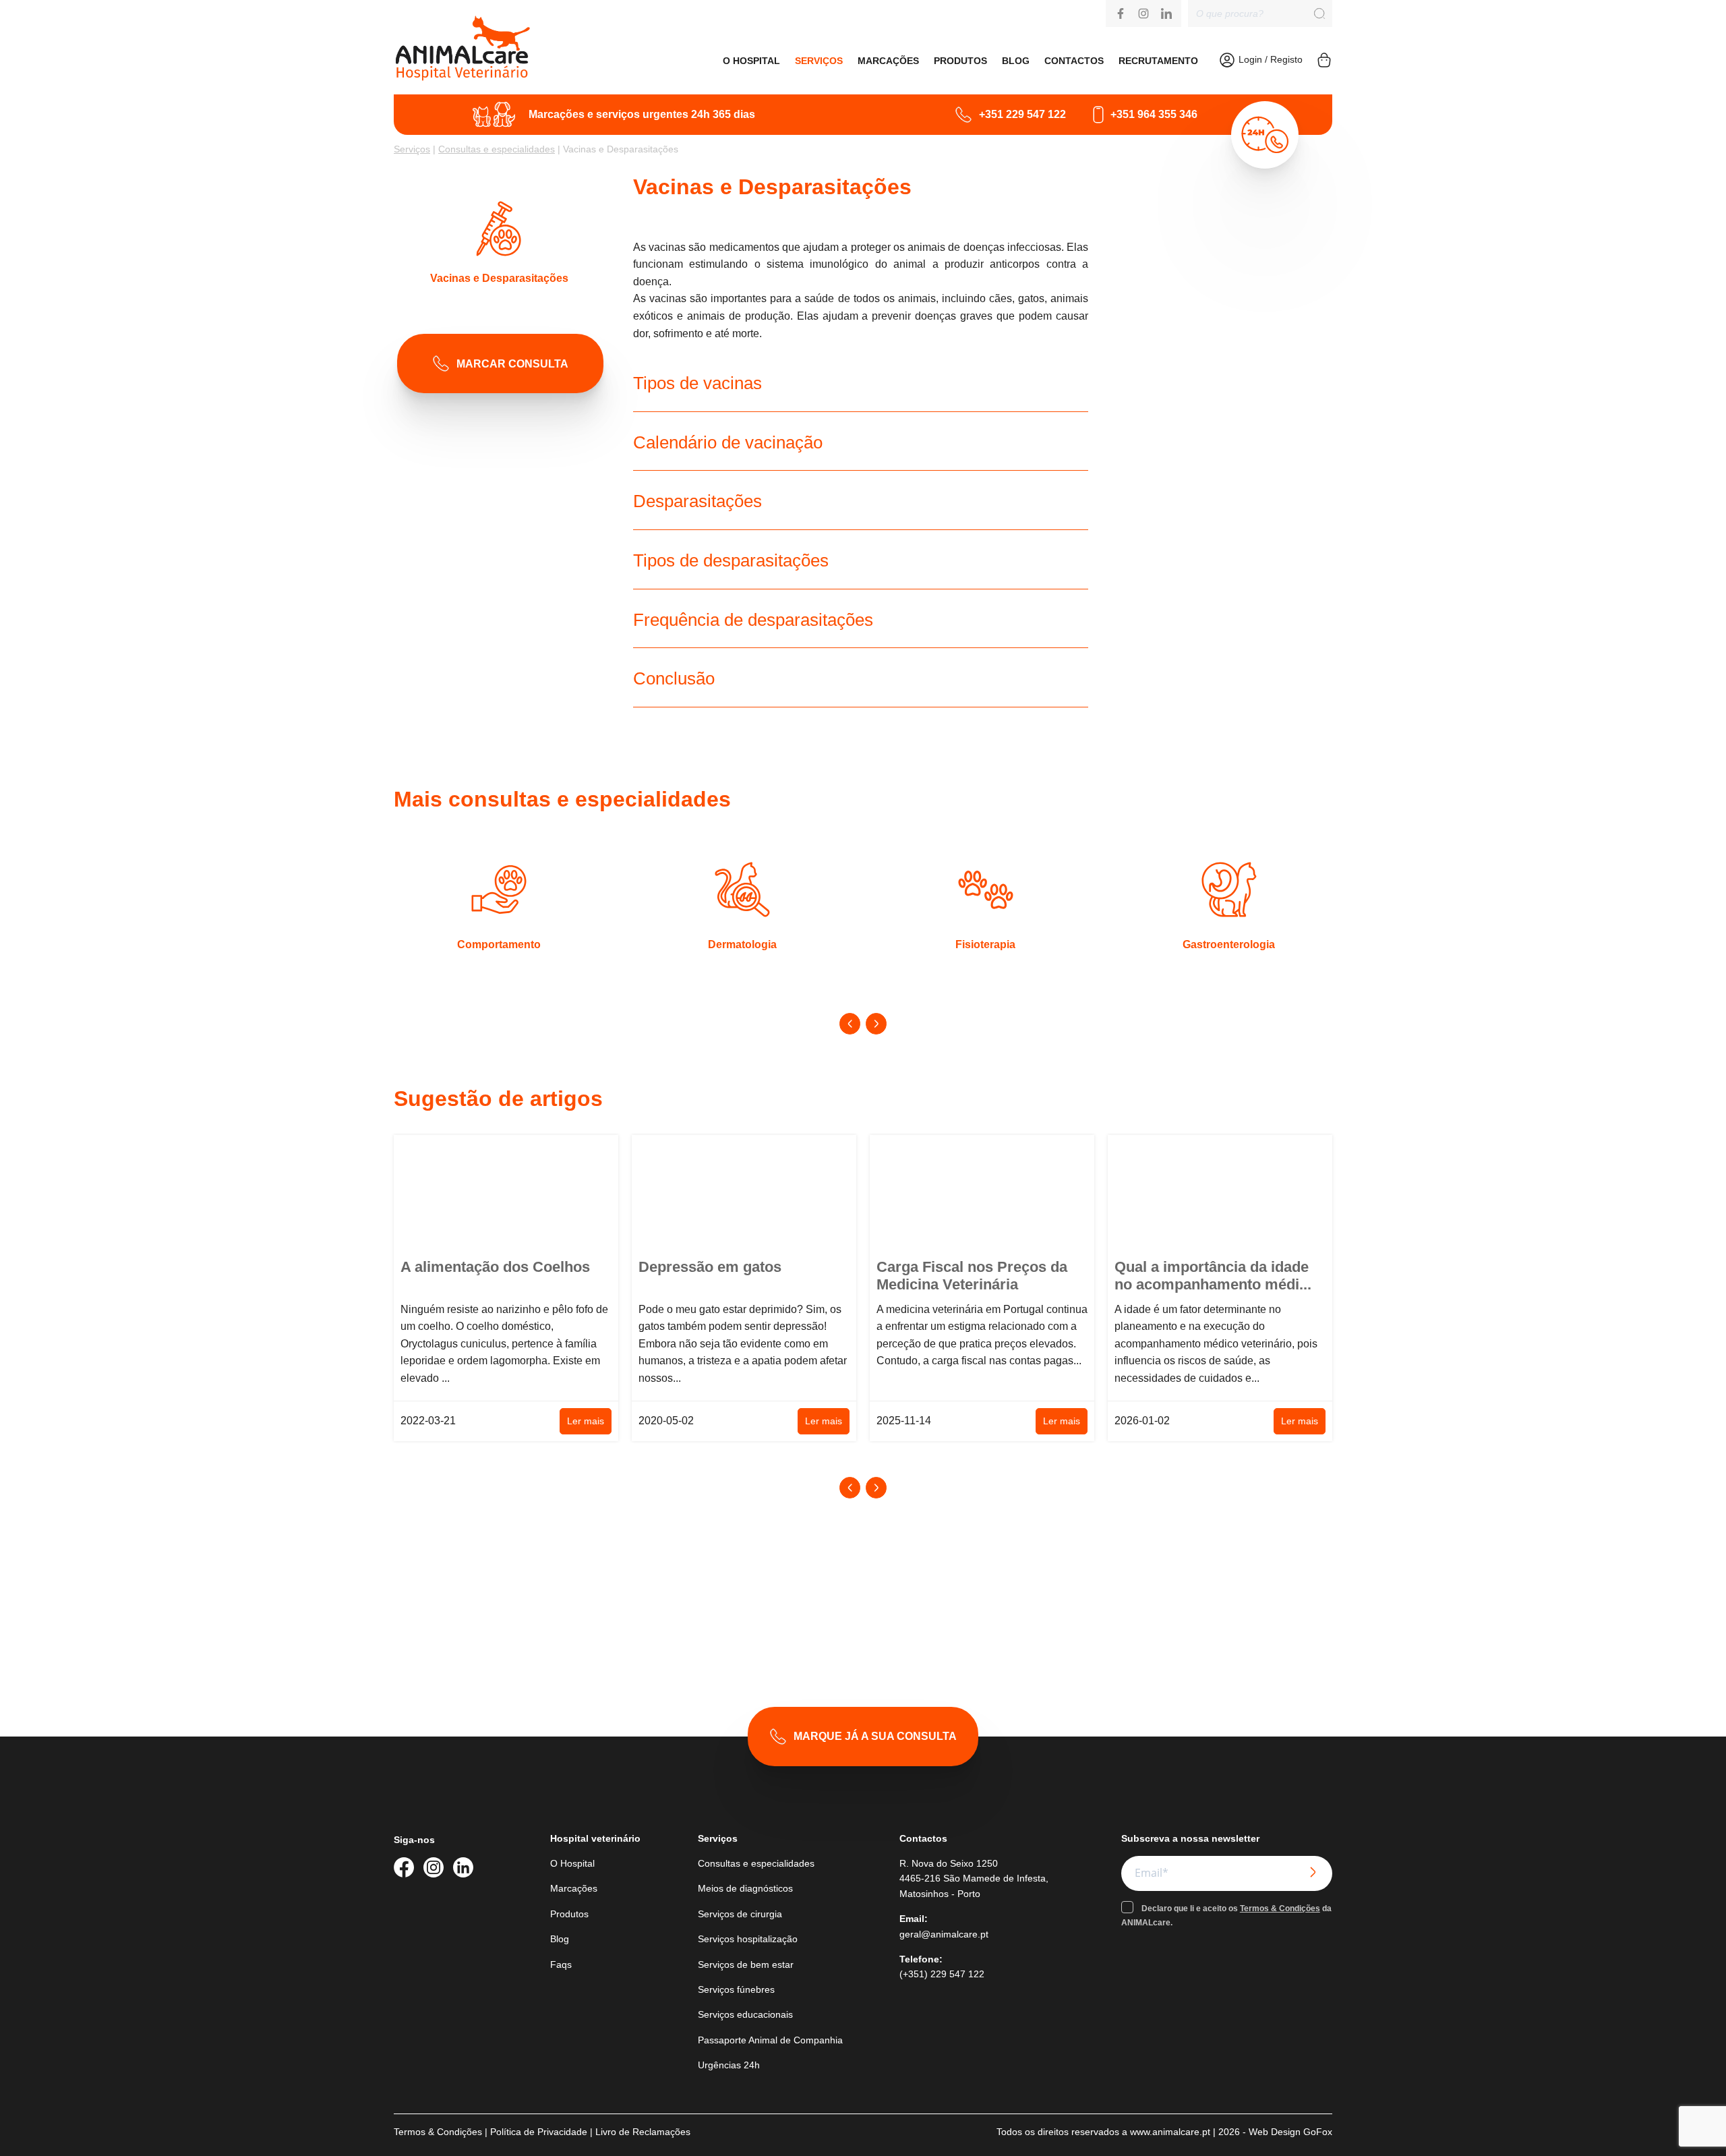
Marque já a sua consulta (875, 1736)
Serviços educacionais (745, 2014)
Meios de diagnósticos (745, 1888)
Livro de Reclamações (643, 2132)
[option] (499, 907)
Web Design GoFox (1290, 2132)
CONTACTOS (1074, 61)
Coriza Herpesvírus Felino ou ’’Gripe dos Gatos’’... (1216, 1276)
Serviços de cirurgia (740, 1914)
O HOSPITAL (751, 61)
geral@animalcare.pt (944, 1934)
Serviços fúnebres (736, 1989)
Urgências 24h (729, 2065)
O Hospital (572, 1863)
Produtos (960, 61)
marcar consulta (512, 364)
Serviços (412, 149)
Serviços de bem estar (746, 1964)
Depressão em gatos (472, 1267)
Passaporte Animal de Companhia (770, 2040)
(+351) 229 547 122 (942, 1974)
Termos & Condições (1280, 1909)
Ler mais (586, 1421)
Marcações (888, 61)
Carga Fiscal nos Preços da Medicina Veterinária (734, 1276)
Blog (1016, 61)
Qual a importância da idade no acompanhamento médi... (975, 1276)
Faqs (561, 1964)
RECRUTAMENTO (1158, 61)
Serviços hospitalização (748, 1939)
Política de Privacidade (539, 2132)
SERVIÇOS (819, 61)
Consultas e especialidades (497, 149)
